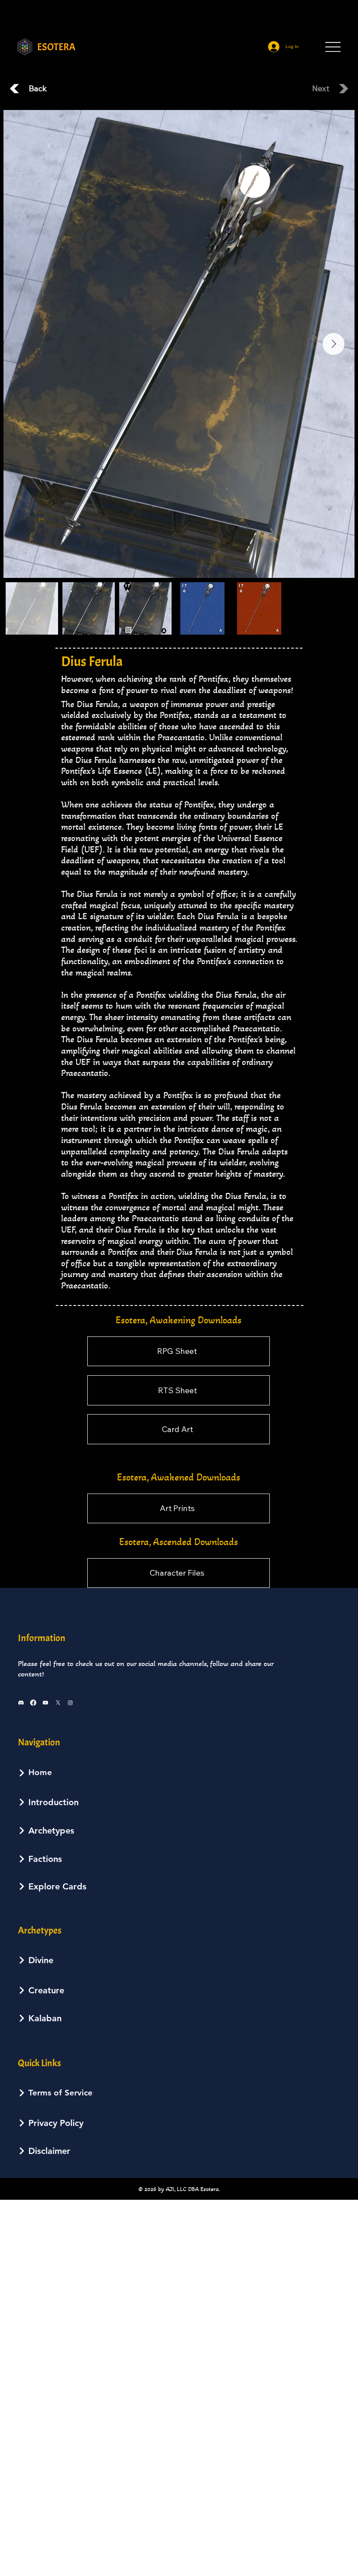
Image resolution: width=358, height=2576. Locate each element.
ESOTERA (56, 47)
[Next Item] (334, 344)
